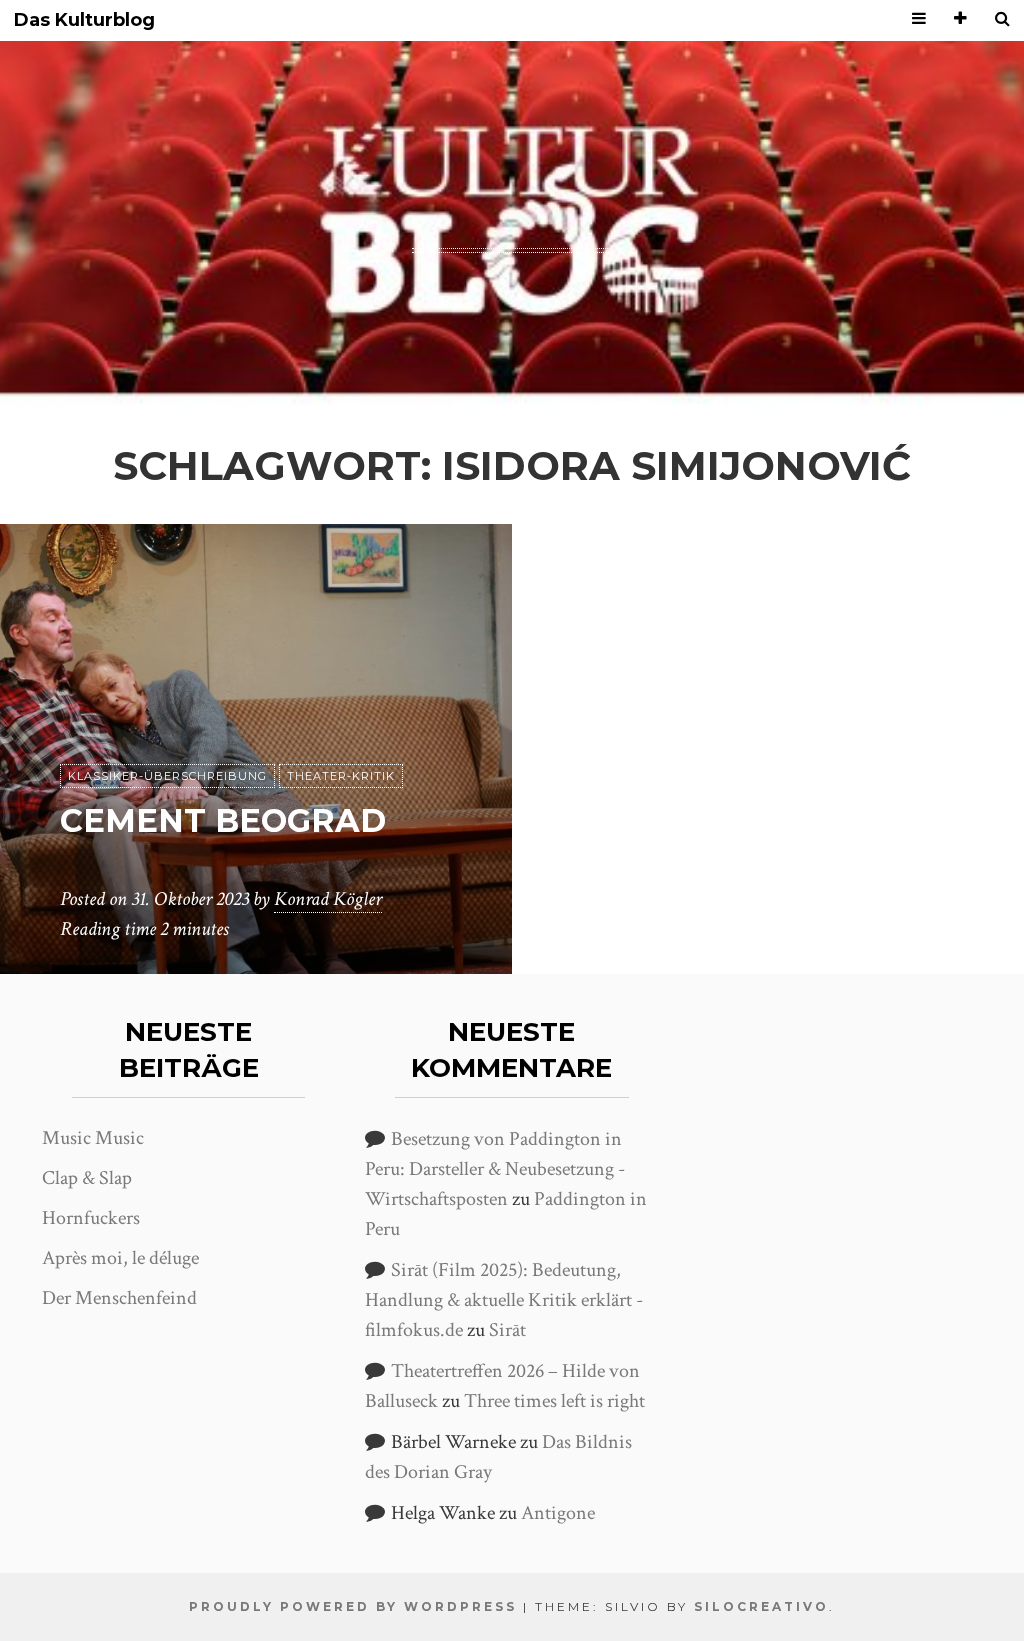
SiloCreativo (761, 1606)
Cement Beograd (223, 820)
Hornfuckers (91, 1218)
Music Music (93, 1138)
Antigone (558, 1513)
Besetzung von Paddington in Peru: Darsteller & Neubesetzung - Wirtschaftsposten (495, 1169)
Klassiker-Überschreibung (167, 776)
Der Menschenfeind (119, 1298)
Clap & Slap (87, 1178)
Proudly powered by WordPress (353, 1606)
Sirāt (507, 1330)
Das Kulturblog (84, 20)
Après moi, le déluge (120, 1258)
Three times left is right (554, 1401)
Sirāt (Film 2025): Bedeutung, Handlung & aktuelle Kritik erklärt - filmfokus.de (504, 1300)
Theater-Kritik (341, 776)
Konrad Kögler (328, 899)
